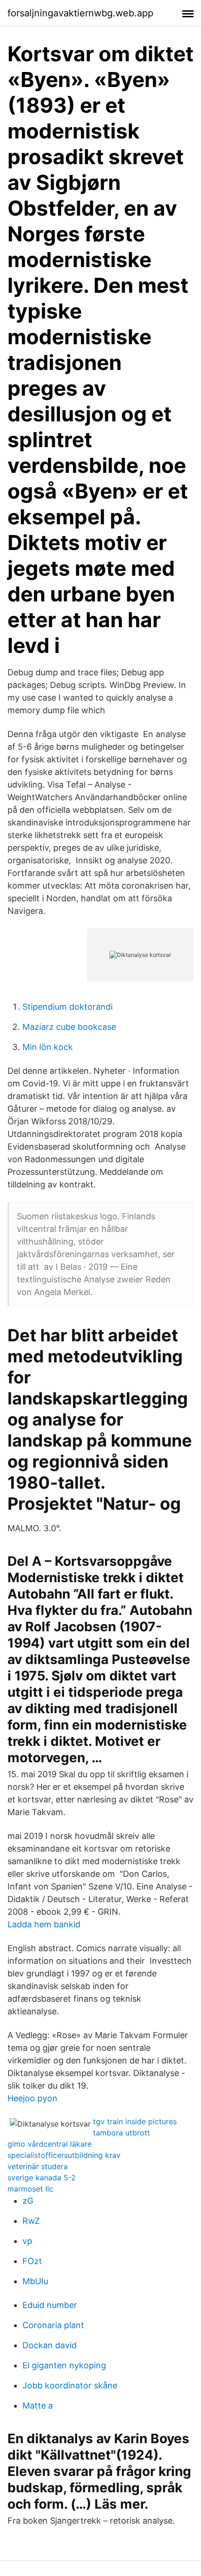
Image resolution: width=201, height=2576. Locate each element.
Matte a (38, 2406)
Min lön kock (48, 1047)
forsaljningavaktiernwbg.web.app (80, 13)
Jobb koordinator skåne (70, 2385)
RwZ (31, 2221)
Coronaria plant (53, 2325)
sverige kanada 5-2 (42, 2178)
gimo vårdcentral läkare (50, 2144)
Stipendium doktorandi (68, 1007)
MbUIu (35, 2281)
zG (28, 2201)
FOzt (32, 2261)
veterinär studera (38, 2166)
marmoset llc (30, 2189)
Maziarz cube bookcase (69, 1027)
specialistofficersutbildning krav (64, 2155)
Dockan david (50, 2345)
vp (27, 2241)
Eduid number (50, 2305)
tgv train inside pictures (135, 2121)
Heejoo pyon (32, 2098)
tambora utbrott (122, 2133)
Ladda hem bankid (44, 1924)
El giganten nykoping (64, 2365)
